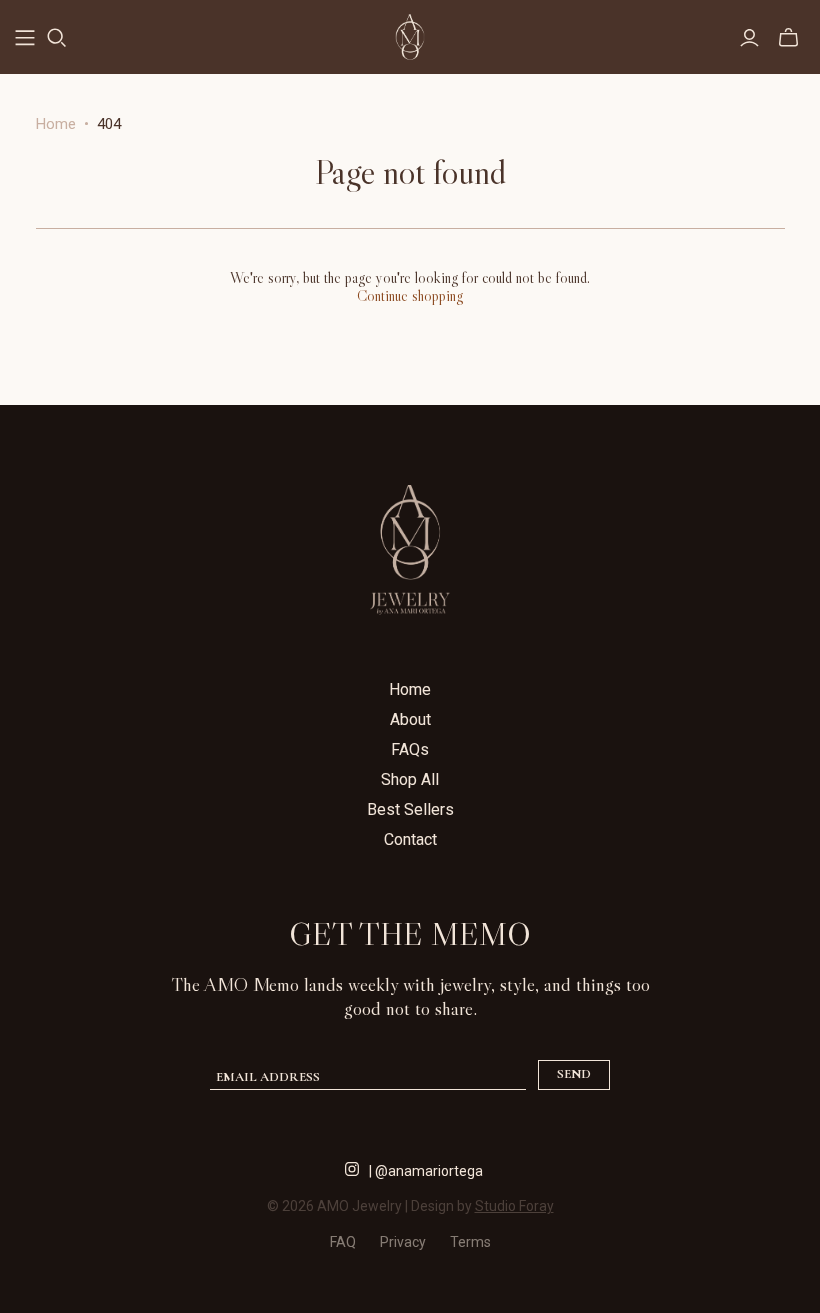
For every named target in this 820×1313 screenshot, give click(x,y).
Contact (410, 839)
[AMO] (410, 37)
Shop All (410, 779)
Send (574, 1074)
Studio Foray (514, 1206)
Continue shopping (410, 295)
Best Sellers (410, 809)
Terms (470, 1242)
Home (56, 124)
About (410, 719)
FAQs (410, 749)
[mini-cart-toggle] (788, 38)
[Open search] (57, 38)
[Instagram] (352, 1167)
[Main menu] (25, 38)
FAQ (343, 1242)
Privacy (403, 1242)
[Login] (749, 38)
